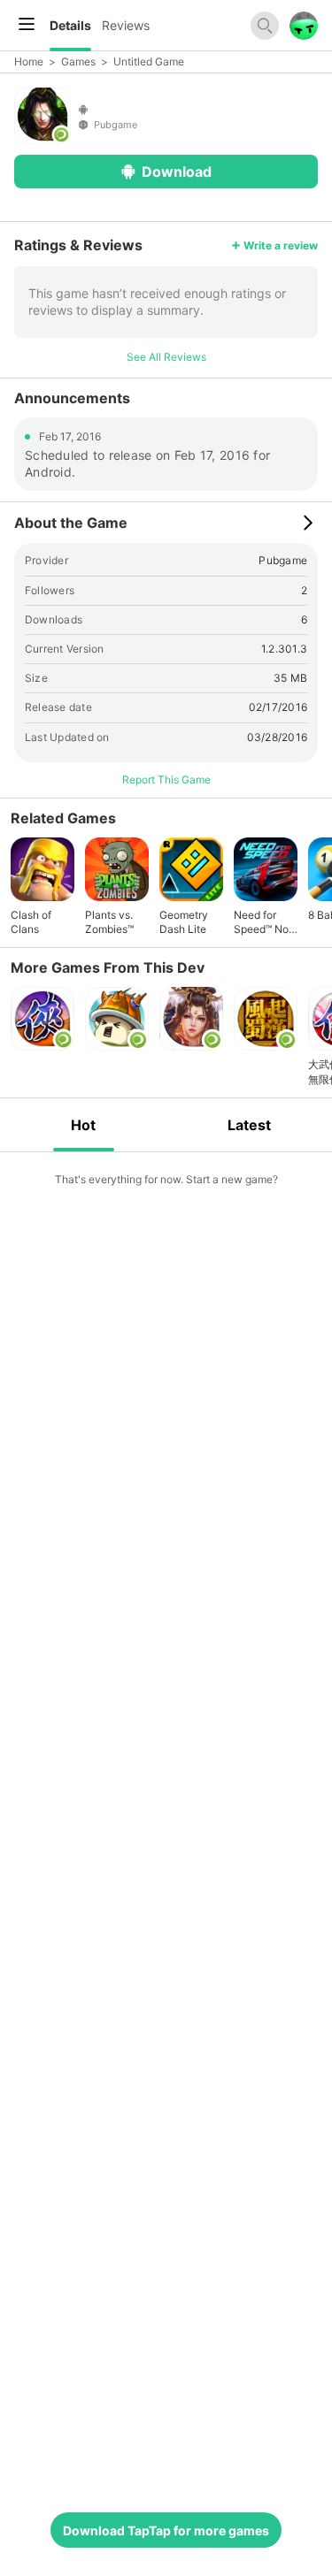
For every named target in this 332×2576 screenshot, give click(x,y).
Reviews (126, 25)
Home (29, 61)
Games (78, 61)
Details (70, 25)
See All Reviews (166, 357)
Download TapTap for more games (166, 2530)
